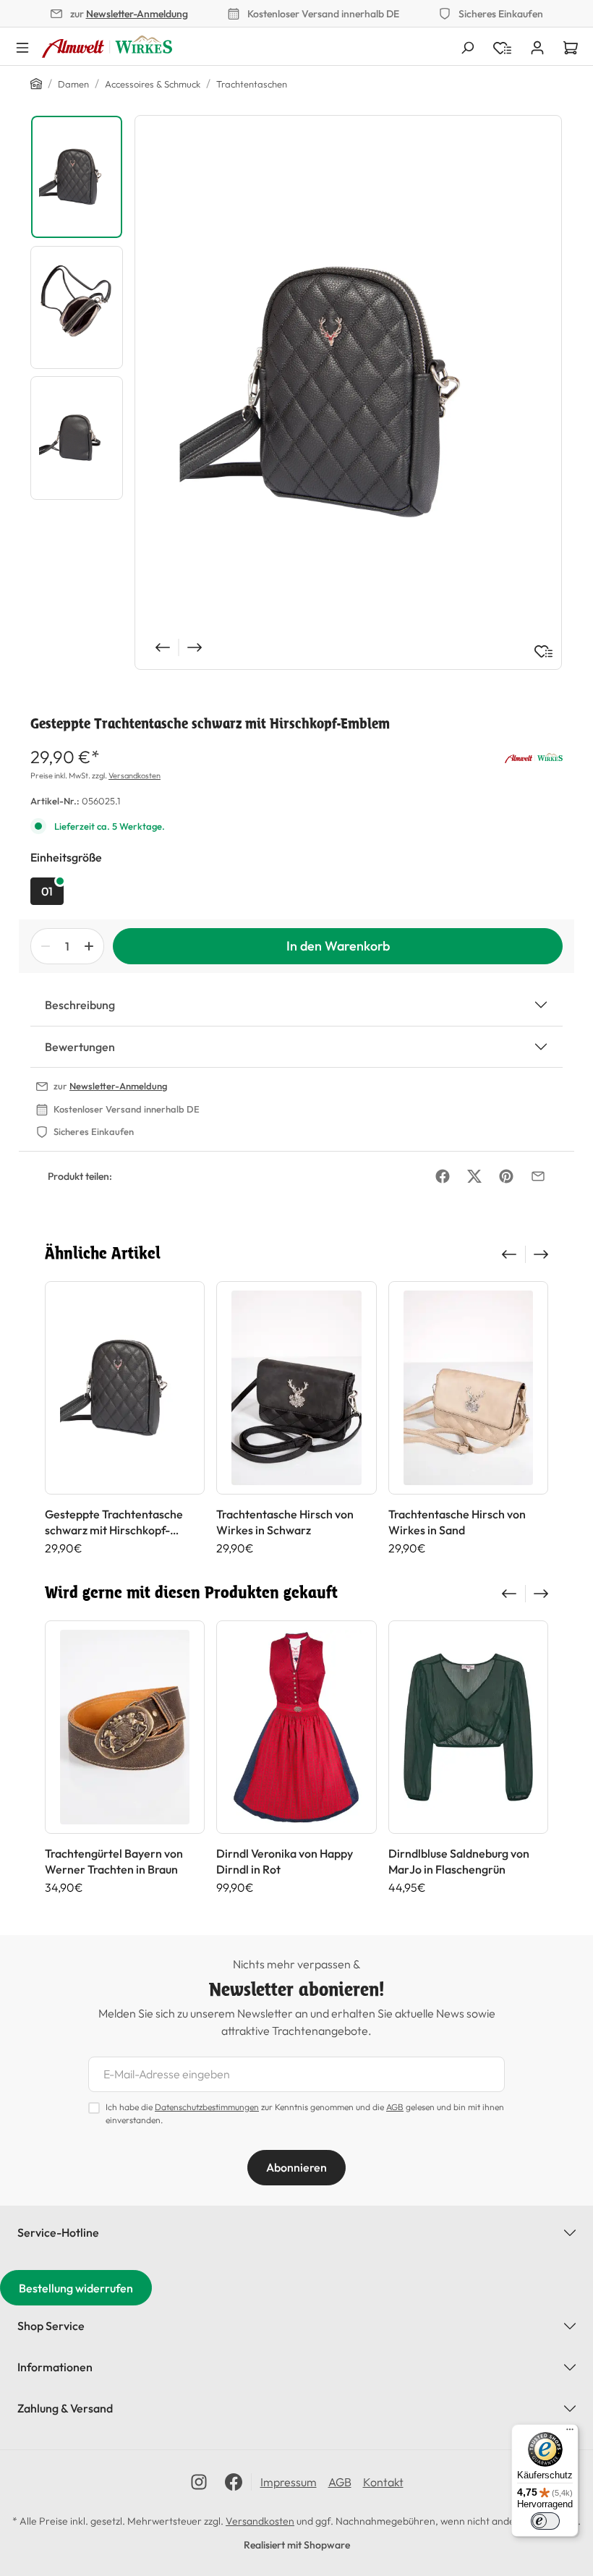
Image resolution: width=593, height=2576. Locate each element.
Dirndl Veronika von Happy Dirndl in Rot (285, 1861)
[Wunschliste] (543, 651)
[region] (296, 392)
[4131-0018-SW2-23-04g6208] (348, 392)
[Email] (538, 1176)
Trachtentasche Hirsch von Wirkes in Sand (457, 1522)
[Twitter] (474, 1176)
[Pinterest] (506, 1176)
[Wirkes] (534, 757)
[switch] (545, 2521)
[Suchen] (467, 46)
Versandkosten (135, 775)
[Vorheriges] (161, 647)
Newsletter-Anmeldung (137, 14)
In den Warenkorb (338, 946)
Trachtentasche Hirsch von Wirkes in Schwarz (285, 1522)
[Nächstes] (196, 647)
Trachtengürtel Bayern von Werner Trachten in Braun (114, 1861)
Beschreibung (80, 1005)
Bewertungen (80, 1047)
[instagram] (199, 2482)
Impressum (289, 2482)
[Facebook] (443, 1176)
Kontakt (383, 2482)
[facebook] (234, 2482)
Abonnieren (296, 2167)
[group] (125, 1418)
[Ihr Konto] (537, 46)
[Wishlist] (502, 46)
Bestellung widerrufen (76, 2288)
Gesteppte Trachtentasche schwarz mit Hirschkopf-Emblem (114, 1522)
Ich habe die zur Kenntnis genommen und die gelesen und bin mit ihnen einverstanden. (305, 2113)
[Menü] (22, 46)
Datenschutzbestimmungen (207, 2107)
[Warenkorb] (571, 46)
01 (47, 891)
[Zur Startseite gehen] (107, 47)
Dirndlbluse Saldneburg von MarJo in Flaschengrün (459, 1861)
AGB (395, 2107)
